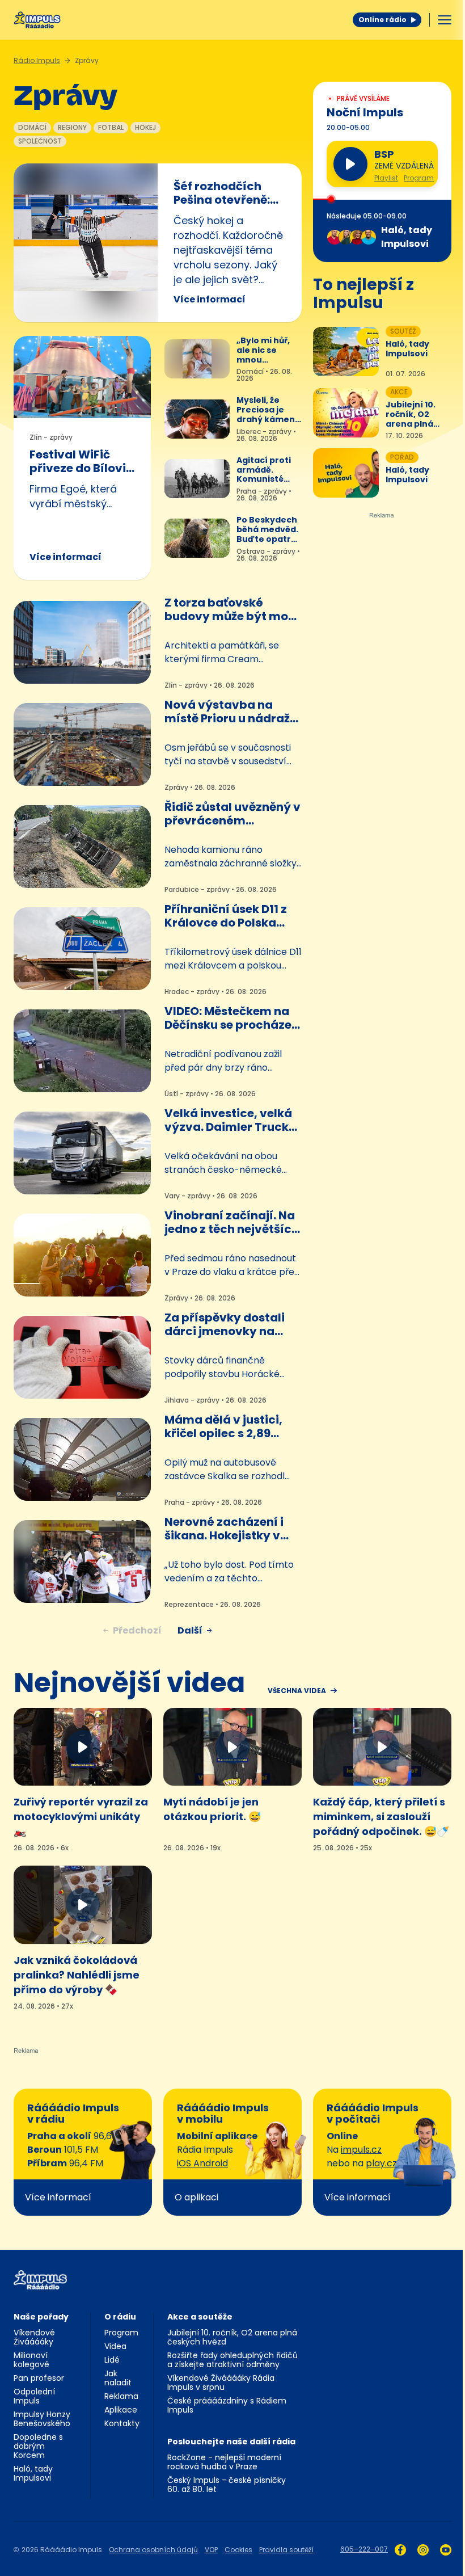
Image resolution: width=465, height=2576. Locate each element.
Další (190, 1630)
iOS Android (202, 2163)
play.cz (381, 2163)
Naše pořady (41, 2317)
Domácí (32, 127)
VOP (211, 2550)
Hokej (145, 127)
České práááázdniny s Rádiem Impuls (227, 2405)
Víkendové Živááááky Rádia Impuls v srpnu (221, 2383)
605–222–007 (364, 2549)
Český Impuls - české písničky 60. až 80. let (227, 2485)
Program (419, 178)
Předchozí (137, 1630)
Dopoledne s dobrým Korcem (38, 2446)
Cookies (238, 2550)
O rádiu (120, 2317)
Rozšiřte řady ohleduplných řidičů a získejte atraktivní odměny (232, 2360)
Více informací (210, 299)
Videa (115, 2346)
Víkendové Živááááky (34, 2337)
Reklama (121, 2396)
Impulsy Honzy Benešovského (42, 2419)
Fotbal (111, 127)
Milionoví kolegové (31, 2360)
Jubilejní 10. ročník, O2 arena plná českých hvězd (232, 2337)
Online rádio (382, 20)
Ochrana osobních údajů (153, 2550)
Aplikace (121, 2410)
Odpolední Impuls (34, 2396)
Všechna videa (297, 1691)
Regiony (72, 127)
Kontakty (122, 2423)
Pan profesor (39, 2378)
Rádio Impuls (37, 60)
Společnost (40, 141)
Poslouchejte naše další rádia (231, 2442)
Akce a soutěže (200, 2317)
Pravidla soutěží (286, 2550)
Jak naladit (118, 2378)
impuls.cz (361, 2150)
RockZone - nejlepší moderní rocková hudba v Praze (224, 2462)
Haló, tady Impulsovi (33, 2473)
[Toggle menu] (445, 20)
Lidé (112, 2360)
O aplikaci (196, 2197)
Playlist (386, 178)
